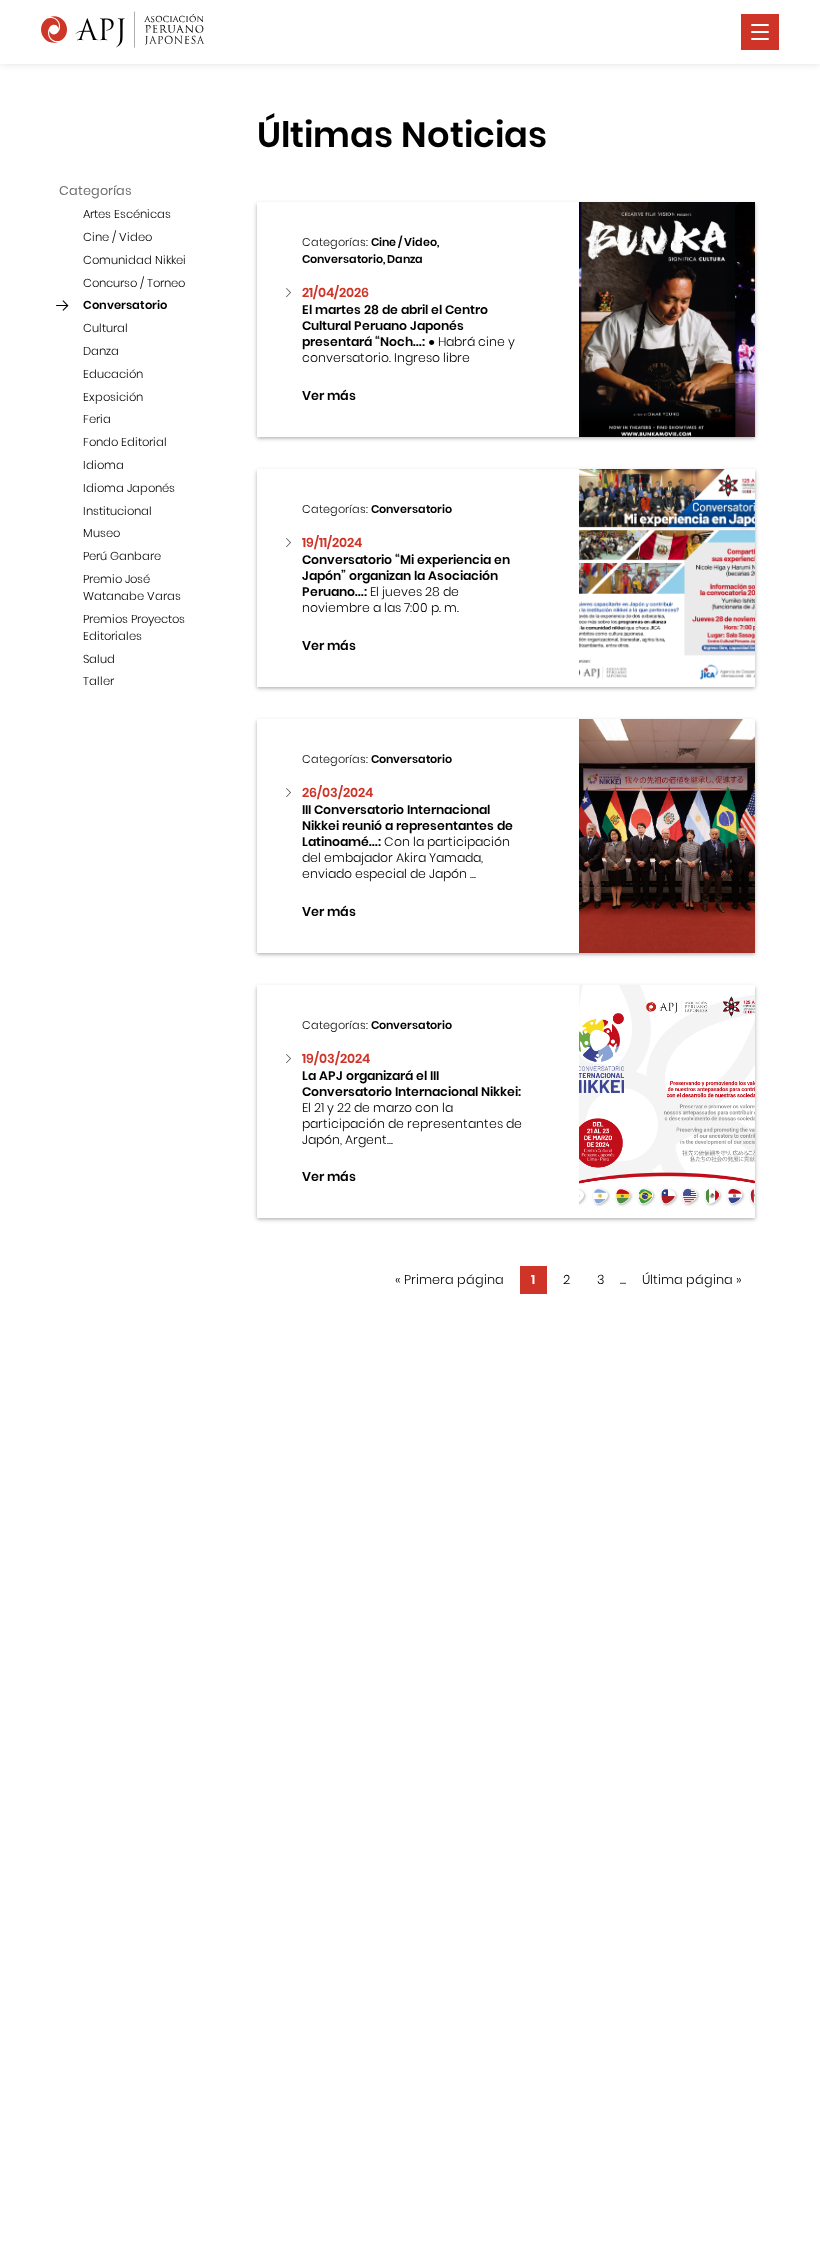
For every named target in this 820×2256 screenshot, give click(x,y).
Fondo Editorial (125, 442)
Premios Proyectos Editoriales (134, 627)
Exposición (113, 397)
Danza (101, 351)
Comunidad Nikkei (134, 260)
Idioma (103, 465)
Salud (99, 659)
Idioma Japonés (129, 488)
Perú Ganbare (122, 556)
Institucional (117, 511)
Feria (97, 419)
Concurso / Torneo (134, 283)
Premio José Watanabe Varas (132, 587)
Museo (101, 533)
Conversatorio (125, 305)
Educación (113, 374)
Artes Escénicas (127, 214)
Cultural (105, 328)
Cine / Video (117, 237)
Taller (98, 681)
